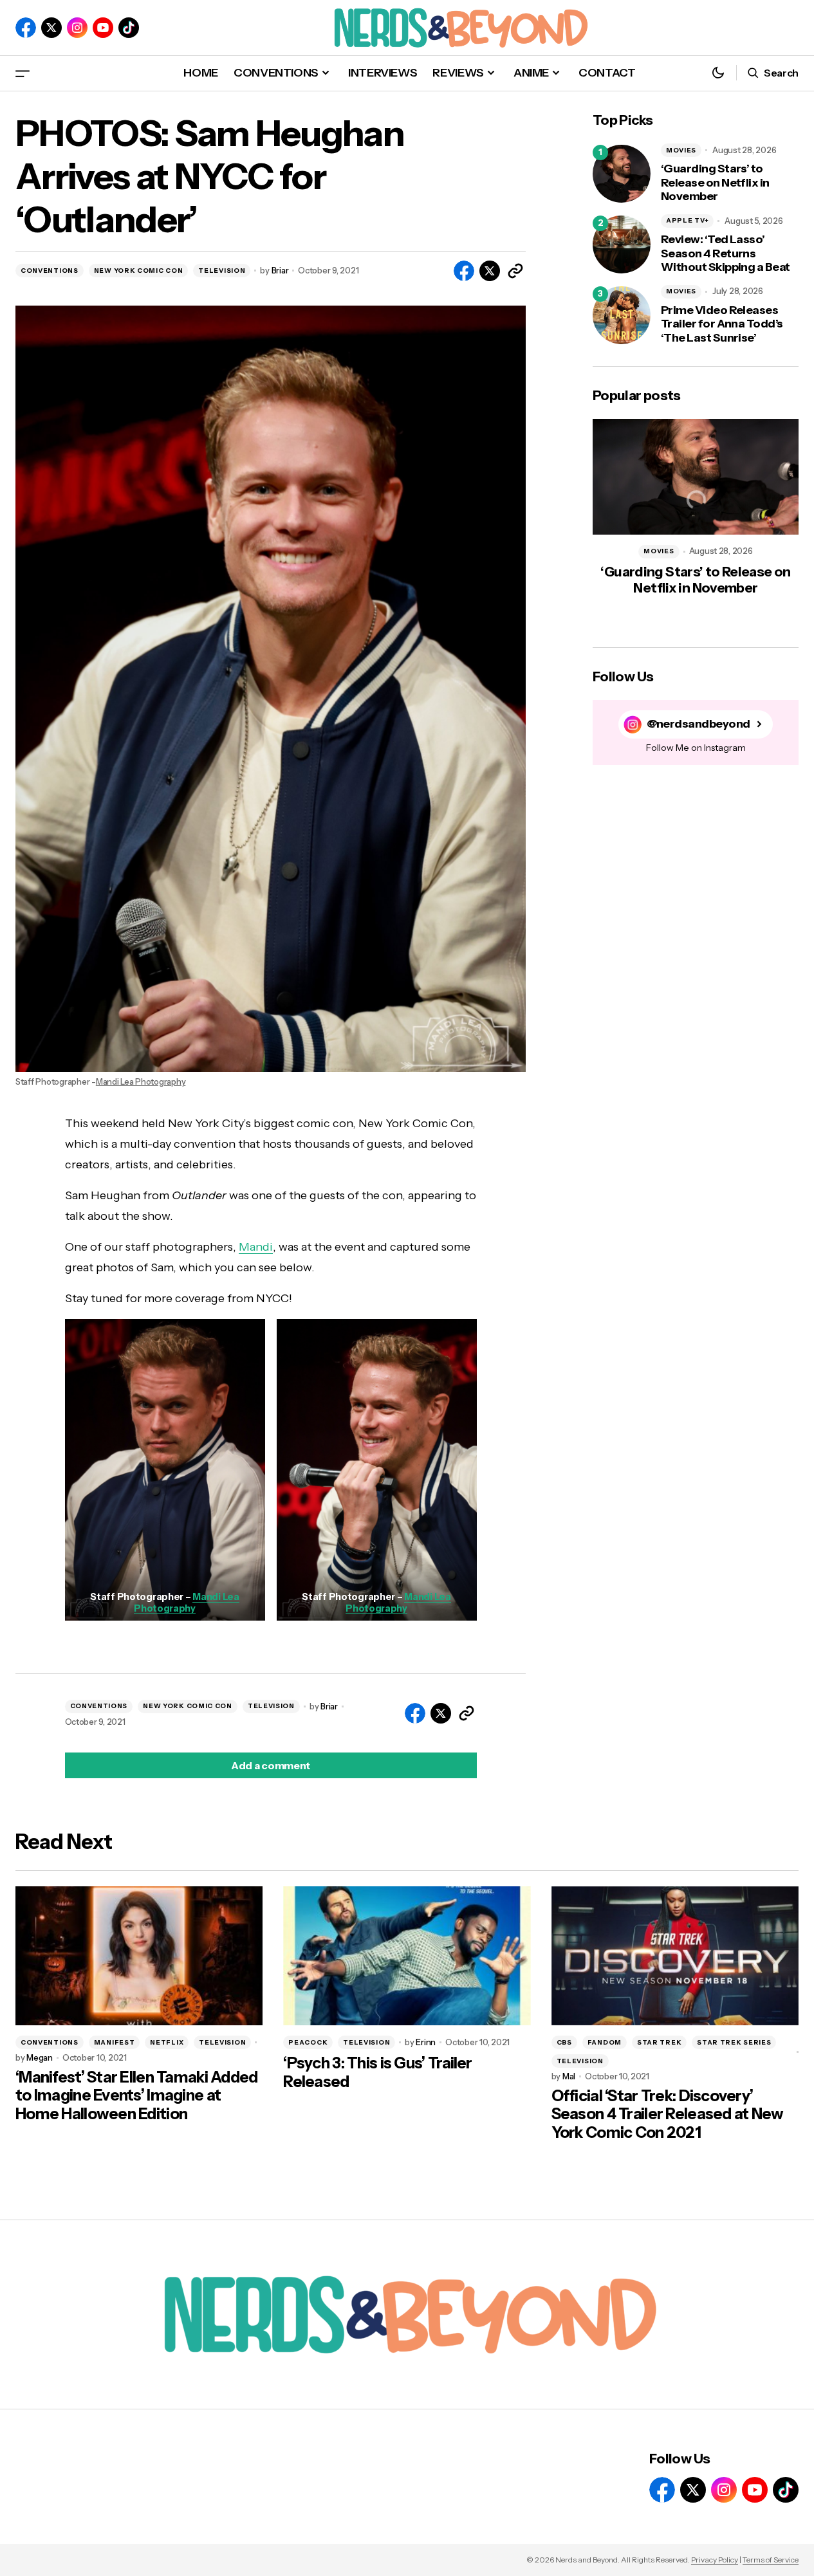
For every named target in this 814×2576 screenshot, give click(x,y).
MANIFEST (115, 2042)
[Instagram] (77, 28)
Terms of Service (771, 2560)
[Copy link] (515, 271)
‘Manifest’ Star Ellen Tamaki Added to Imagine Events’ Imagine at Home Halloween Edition (137, 2096)
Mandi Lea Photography (141, 1082)
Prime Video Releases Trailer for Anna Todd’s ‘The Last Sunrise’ (722, 324)
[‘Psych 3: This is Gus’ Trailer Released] (407, 1956)
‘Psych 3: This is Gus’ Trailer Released (377, 2073)
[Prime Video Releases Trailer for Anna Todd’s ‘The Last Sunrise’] (622, 315)
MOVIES (681, 150)
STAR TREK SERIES (734, 2042)
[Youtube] (103, 28)
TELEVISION (222, 271)
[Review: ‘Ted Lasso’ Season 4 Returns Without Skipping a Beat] (622, 244)
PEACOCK (308, 2042)
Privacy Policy (715, 2560)
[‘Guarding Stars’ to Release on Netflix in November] (622, 174)
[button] (23, 73)
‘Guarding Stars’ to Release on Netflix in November (715, 183)
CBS (564, 2042)
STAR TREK (659, 2042)
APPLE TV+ (687, 220)
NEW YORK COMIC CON (139, 271)
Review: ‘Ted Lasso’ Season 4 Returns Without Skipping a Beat (726, 253)
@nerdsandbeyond (698, 724)
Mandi (256, 1247)
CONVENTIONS (50, 271)
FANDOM (605, 2042)
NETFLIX (167, 2042)
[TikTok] (129, 28)
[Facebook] (26, 28)
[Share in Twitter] (490, 271)
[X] (51, 28)
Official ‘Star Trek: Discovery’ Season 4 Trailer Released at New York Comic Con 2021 (668, 2115)
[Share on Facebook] (464, 271)
